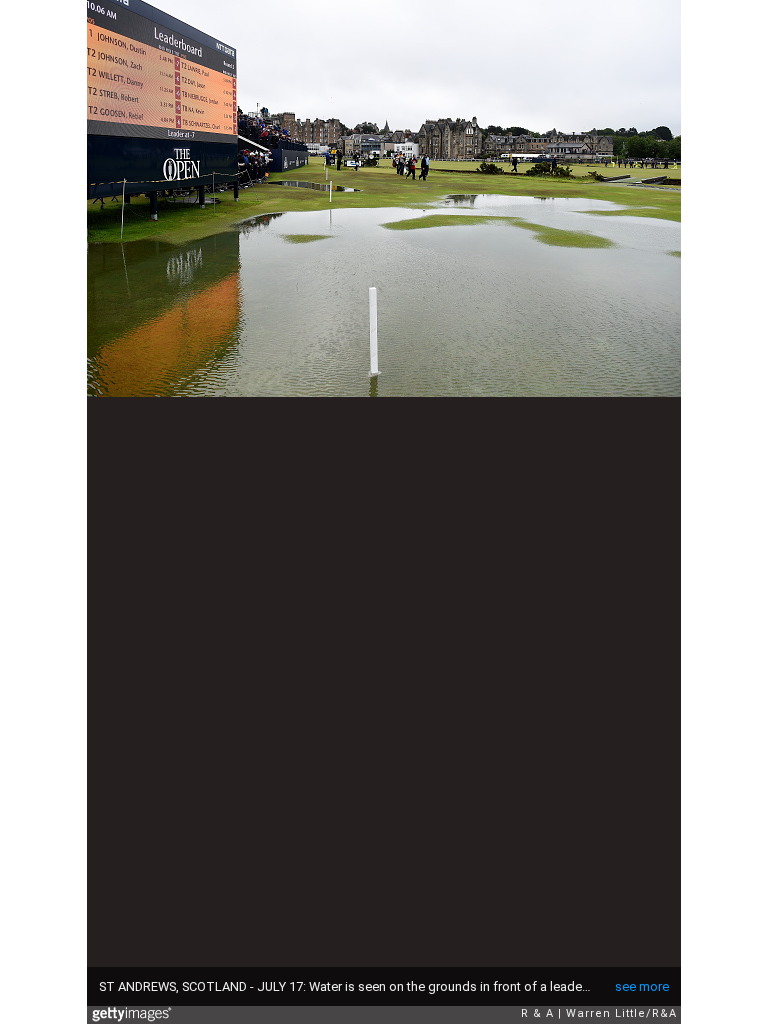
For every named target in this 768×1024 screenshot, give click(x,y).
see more (642, 986)
